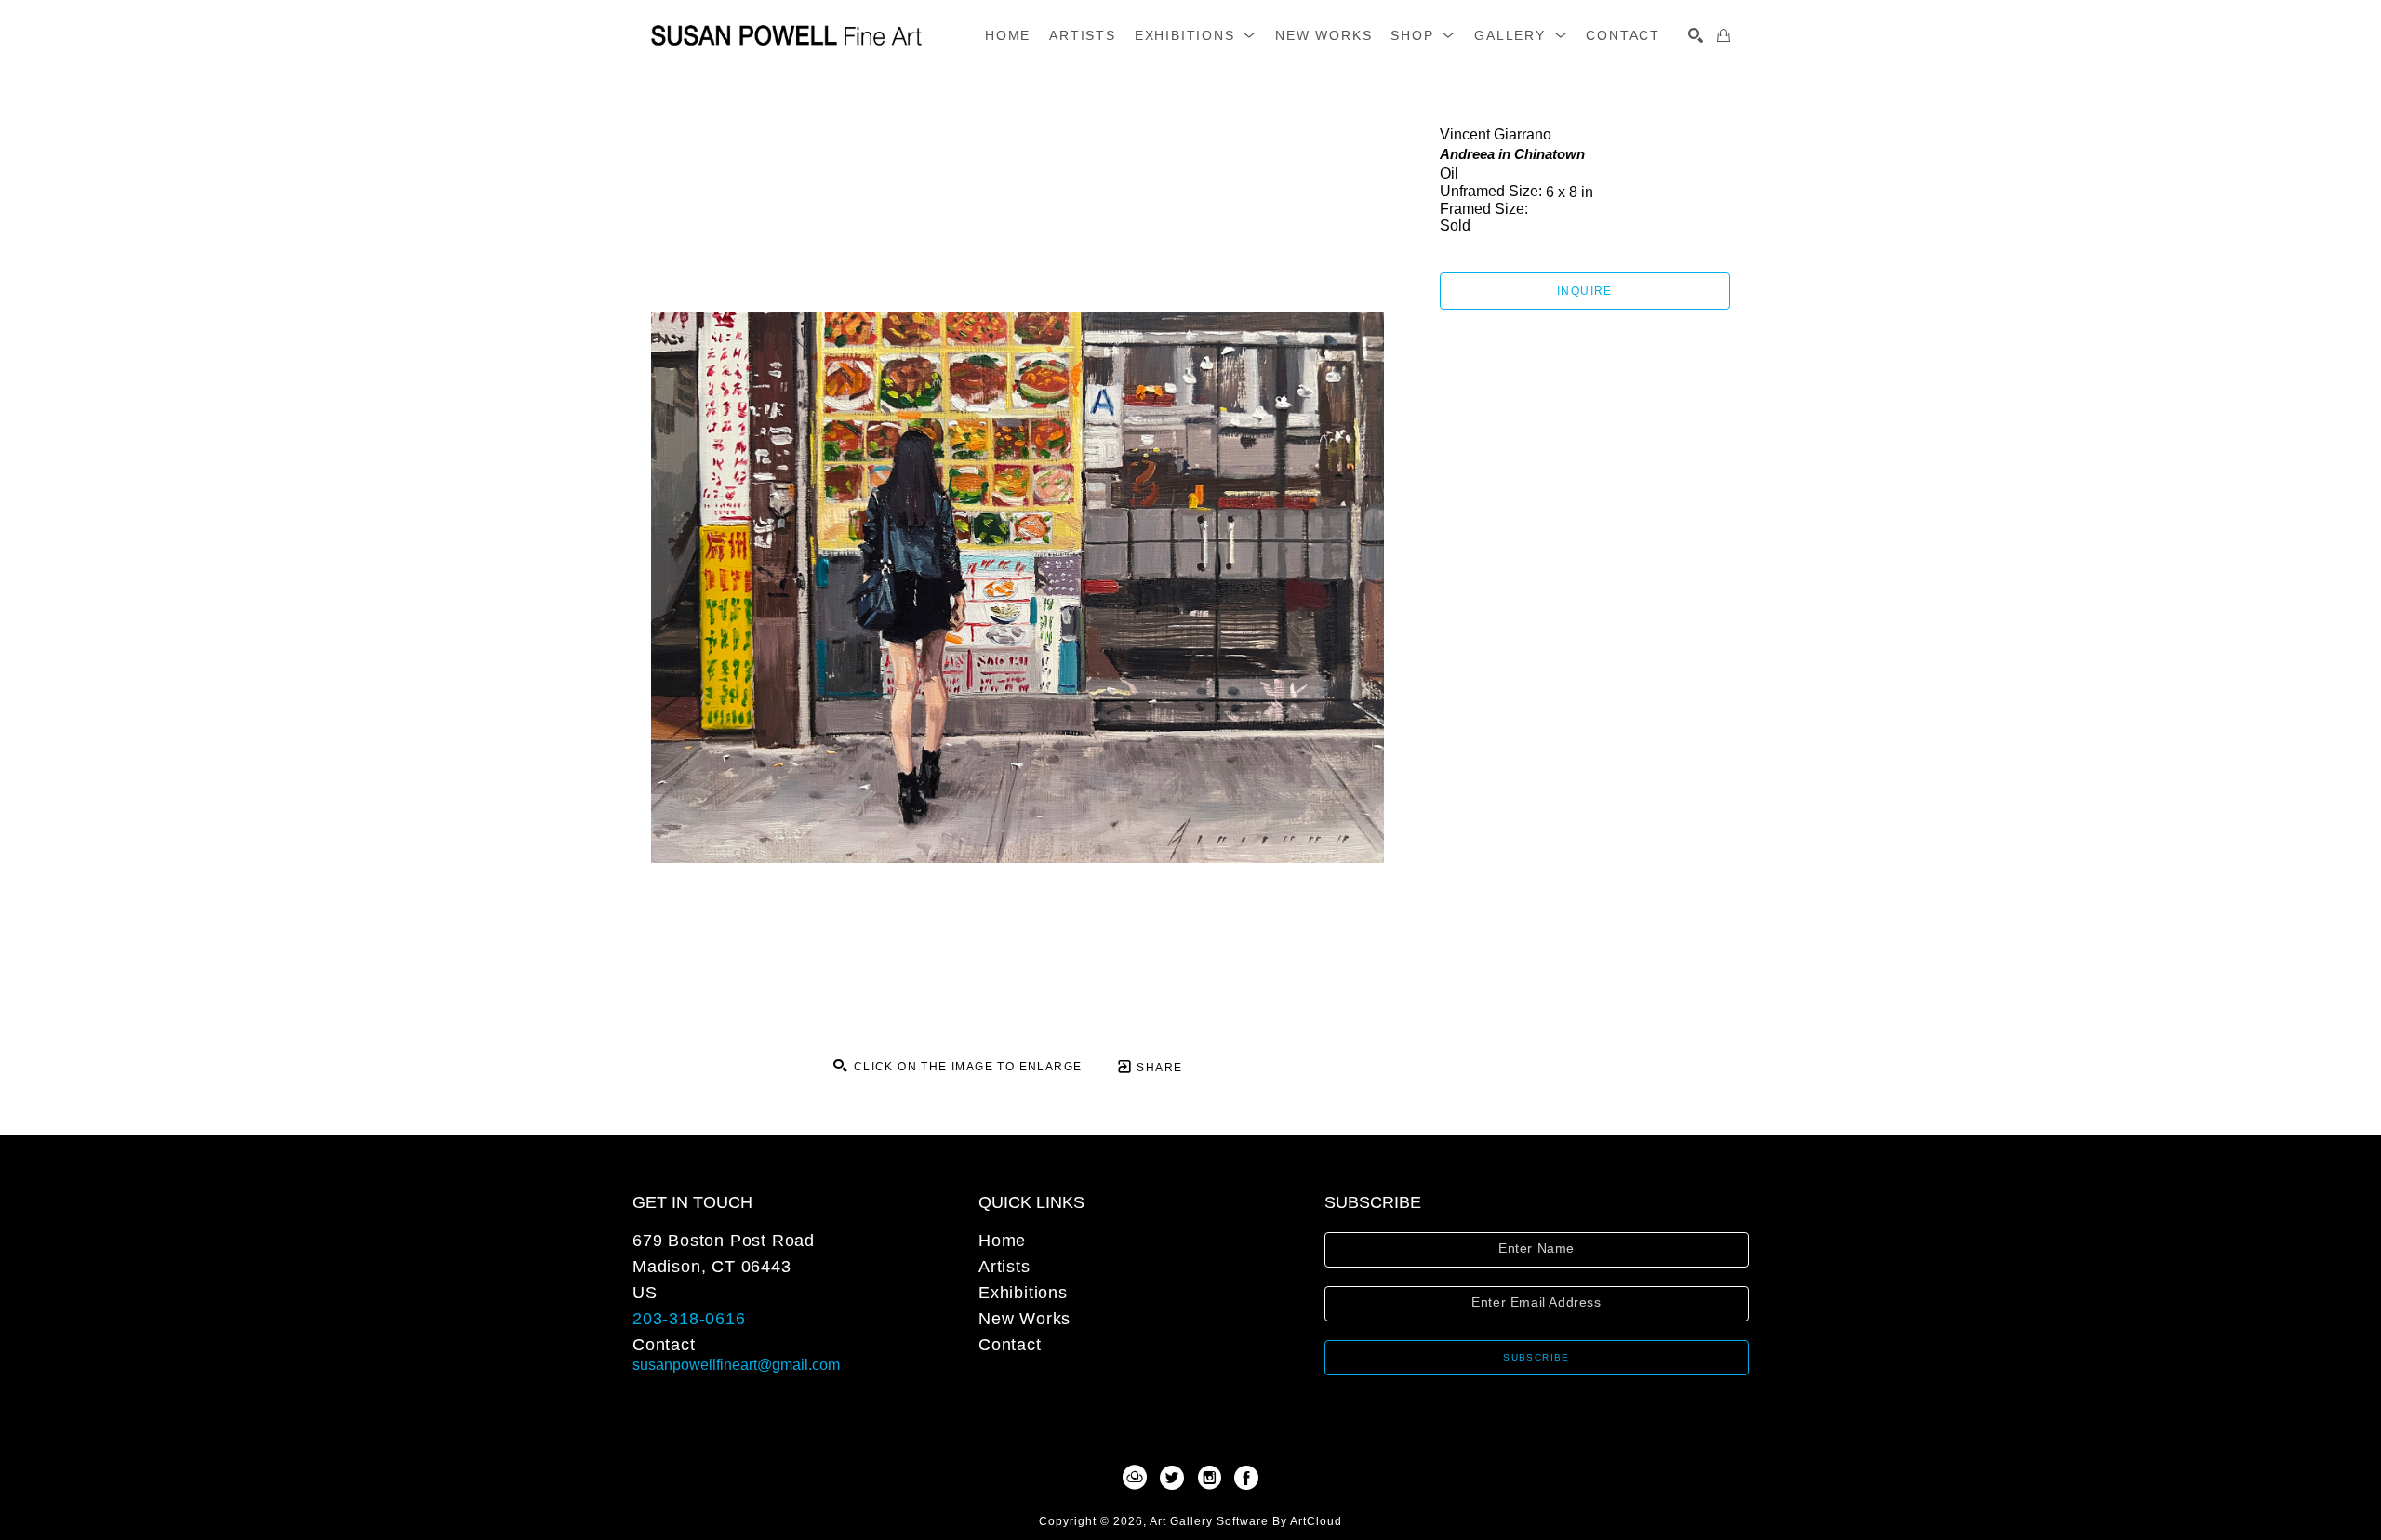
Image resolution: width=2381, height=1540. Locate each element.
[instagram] (1209, 1478)
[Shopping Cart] (1723, 35)
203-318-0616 (689, 1319)
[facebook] (1246, 1478)
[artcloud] (1135, 1478)
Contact (664, 1345)
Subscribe (1536, 1357)
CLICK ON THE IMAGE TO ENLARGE (965, 1067)
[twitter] (1172, 1478)
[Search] (1696, 35)
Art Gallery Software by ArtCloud (1246, 1521)
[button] (1196, 35)
